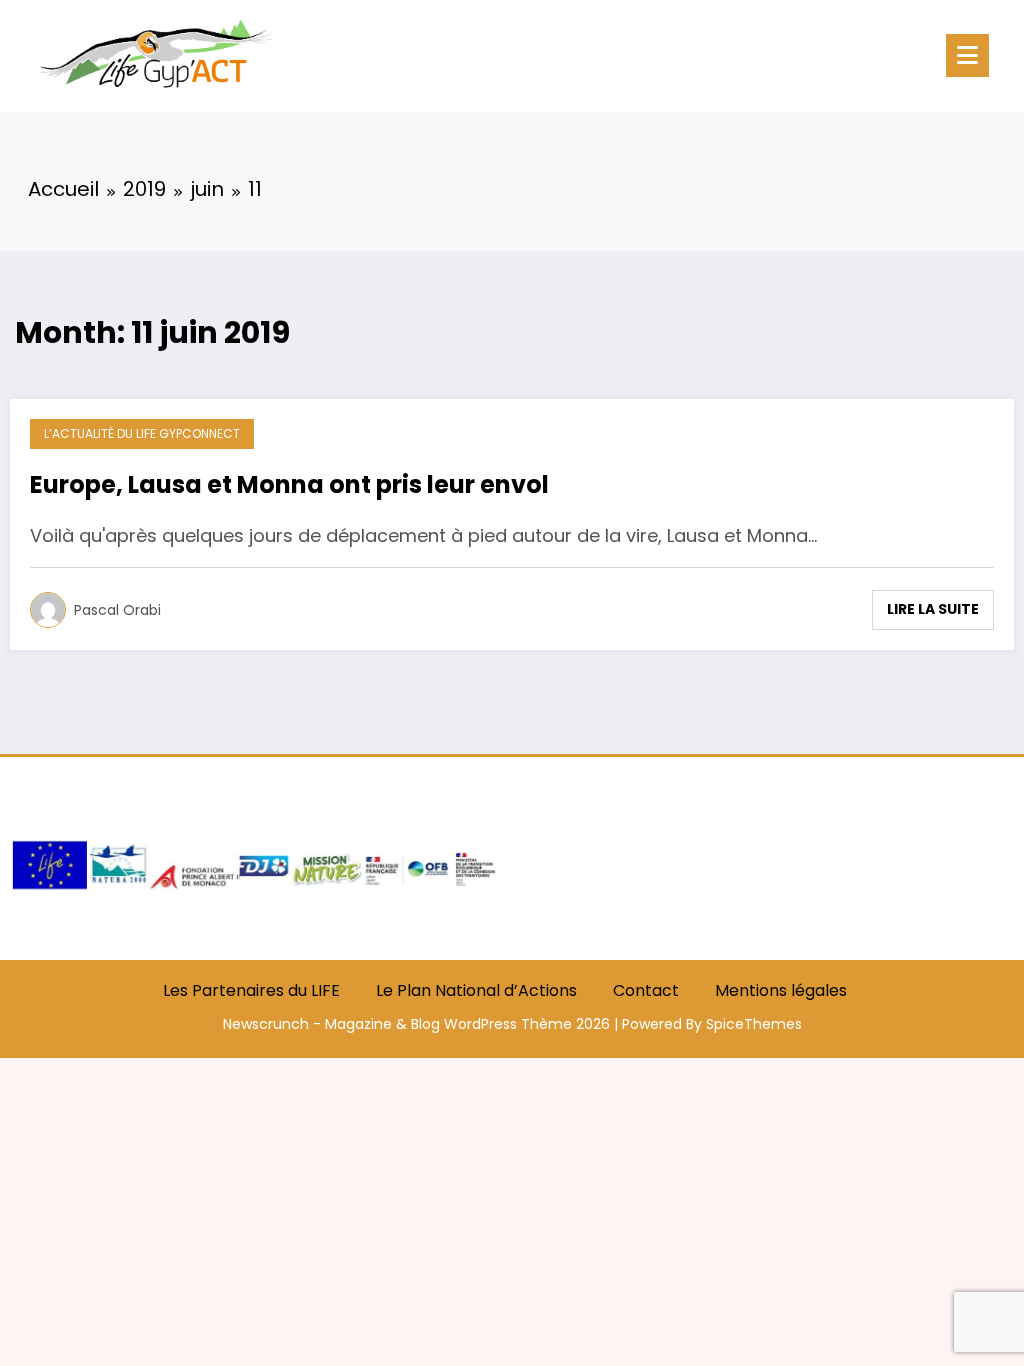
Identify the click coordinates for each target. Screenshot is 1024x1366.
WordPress (480, 1024)
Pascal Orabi (117, 610)
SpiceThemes (754, 1024)
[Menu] (967, 55)
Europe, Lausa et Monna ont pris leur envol (289, 485)
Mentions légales (781, 990)
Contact (646, 990)
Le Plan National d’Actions (476, 990)
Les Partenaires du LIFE (251, 990)
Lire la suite (933, 609)
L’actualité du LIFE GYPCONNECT (142, 433)
